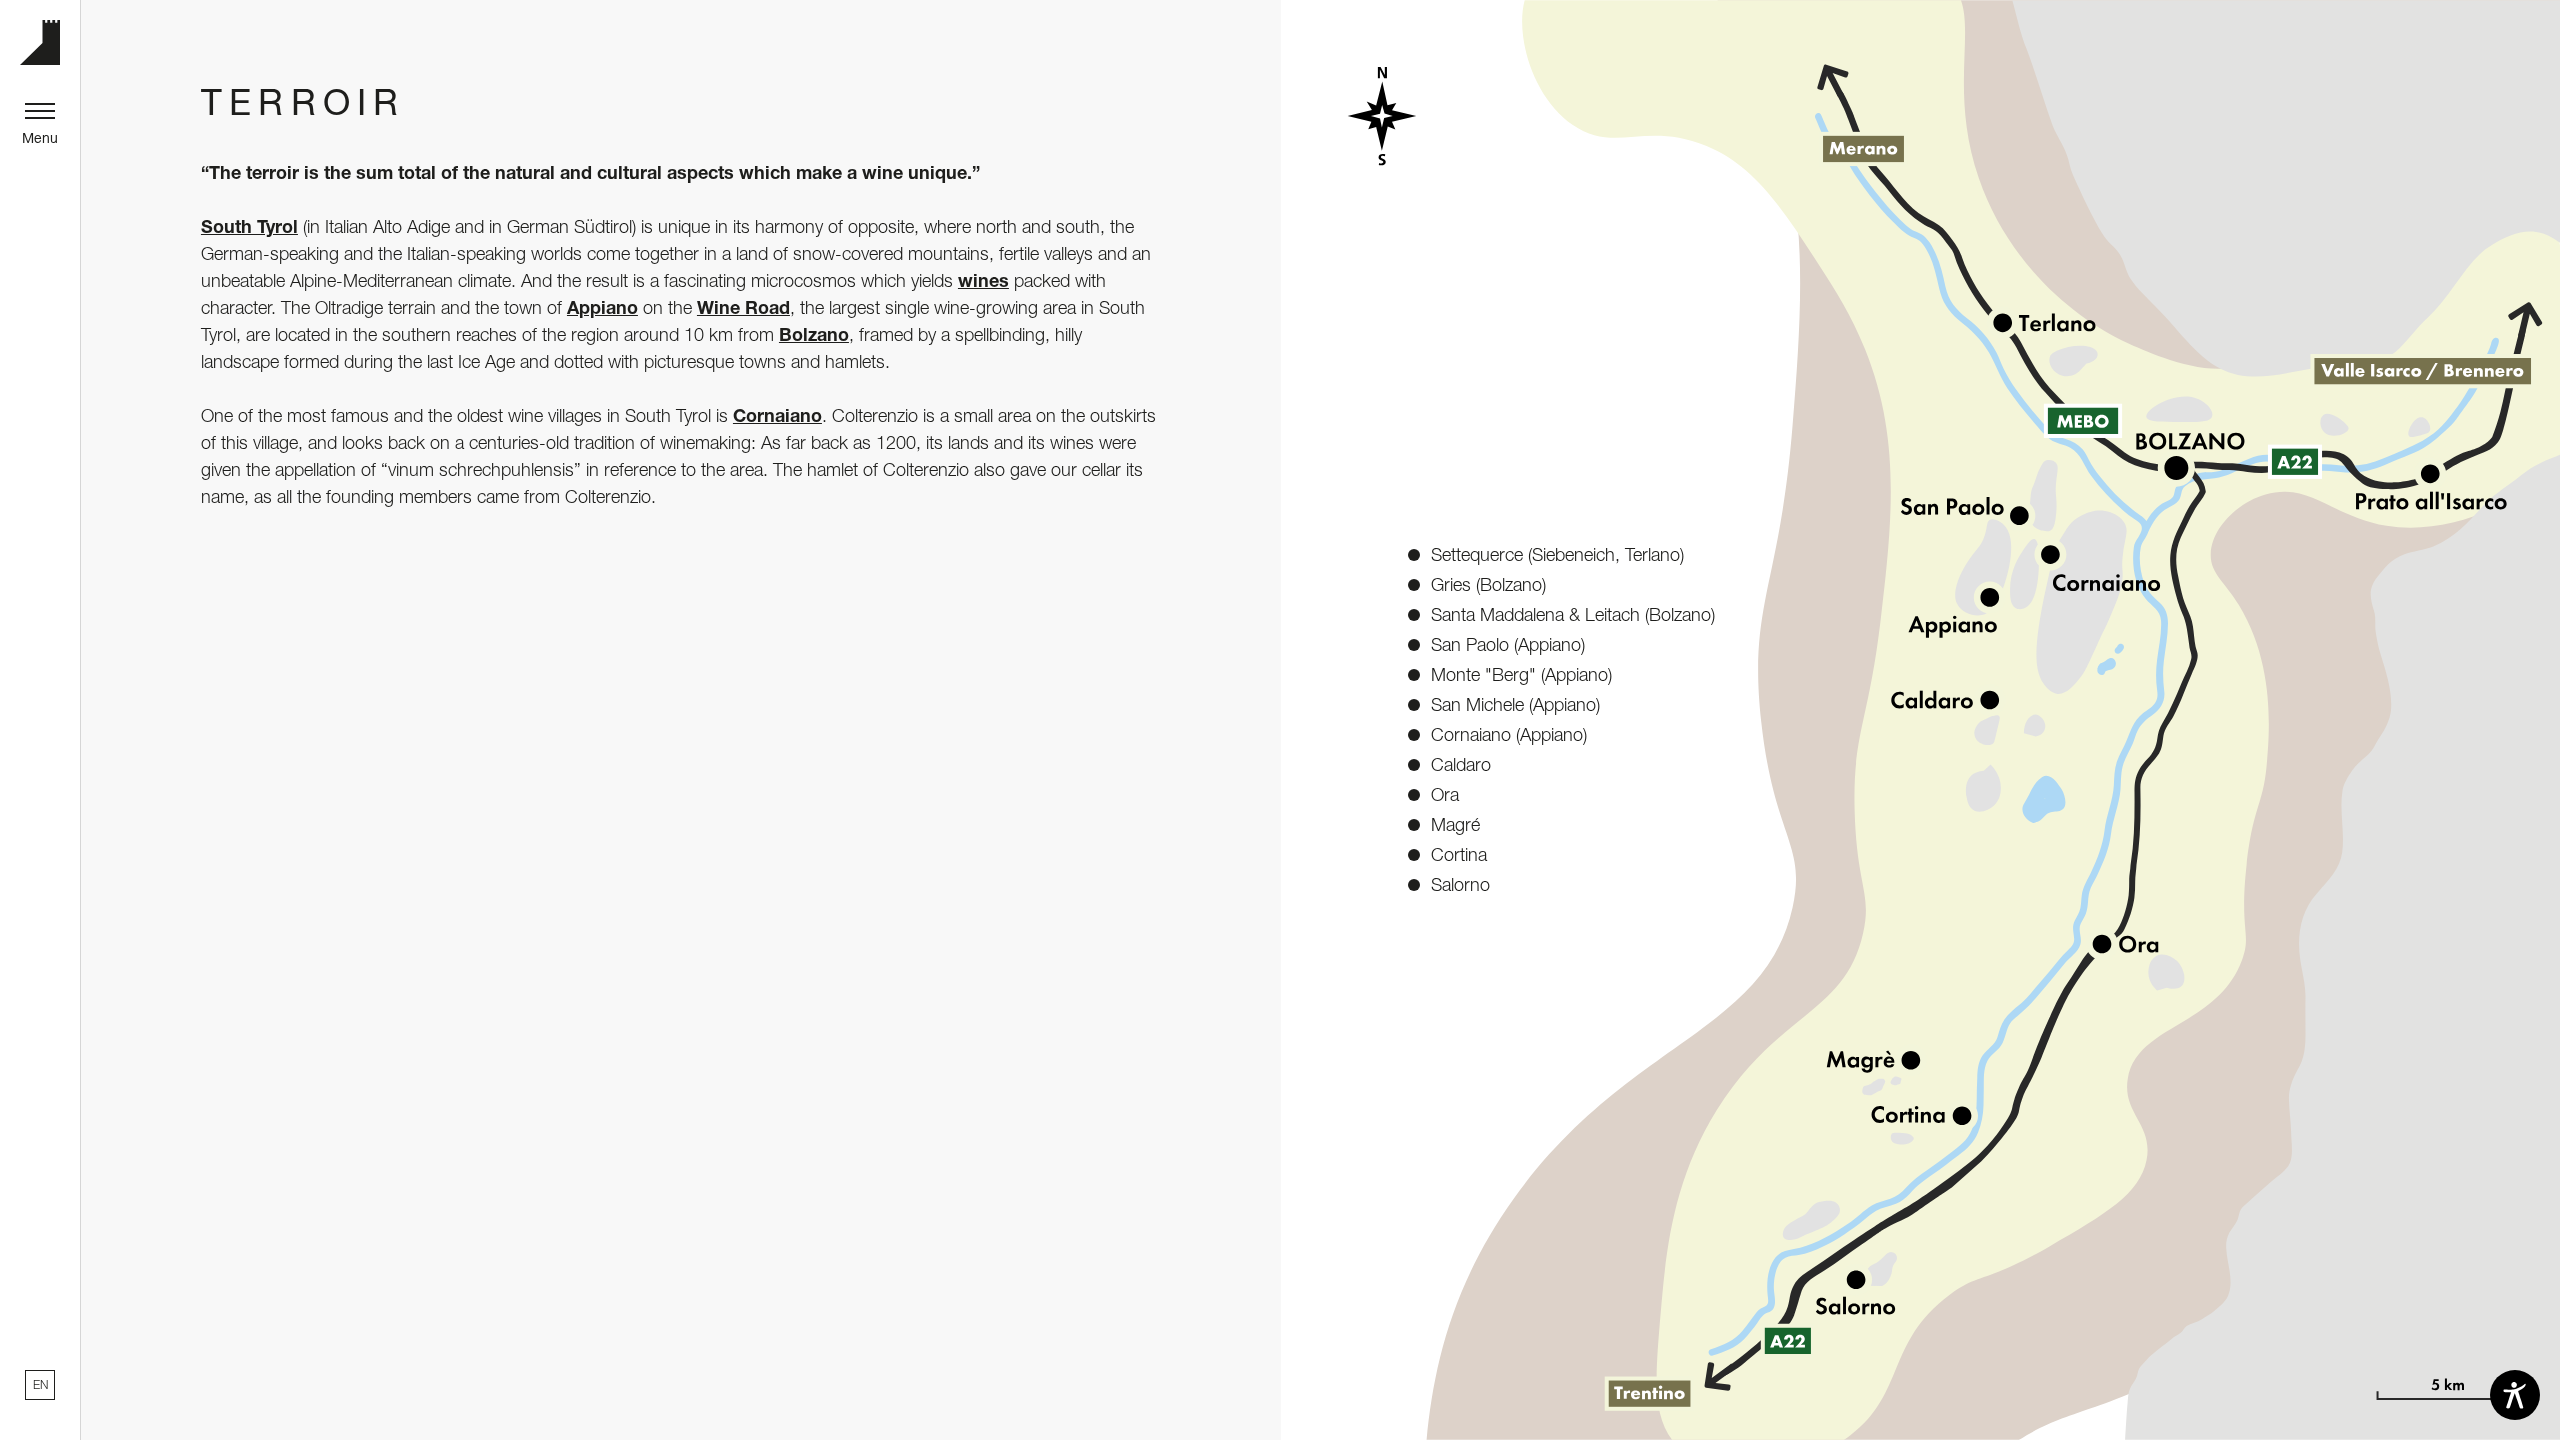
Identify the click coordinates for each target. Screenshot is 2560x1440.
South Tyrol (249, 226)
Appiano (602, 307)
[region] (853, 1433)
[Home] (40, 42)
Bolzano (814, 334)
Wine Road (743, 307)
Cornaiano (777, 415)
